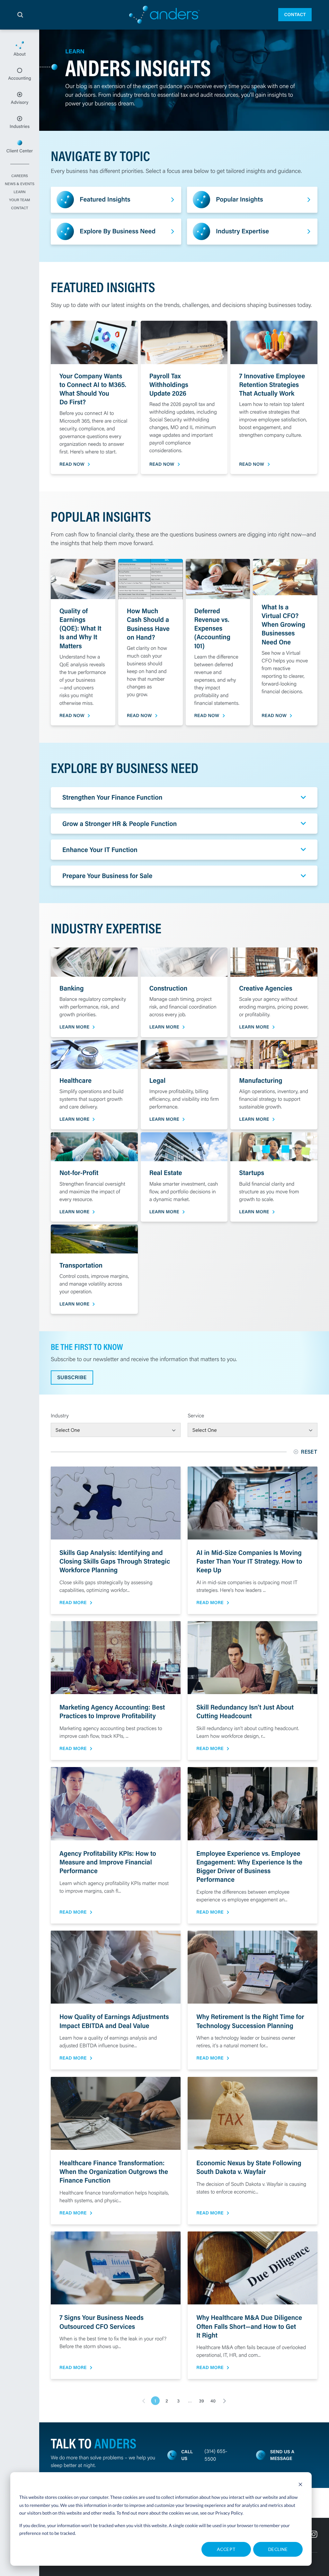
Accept (226, 2549)
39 (201, 2401)
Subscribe (72, 1377)
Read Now (72, 464)
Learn (19, 192)
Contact (295, 14)
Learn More (74, 1027)
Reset (309, 1452)
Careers (20, 176)
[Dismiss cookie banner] (300, 2485)
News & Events (20, 184)
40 (213, 2401)
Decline (278, 2549)
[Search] (20, 15)
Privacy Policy (229, 2513)
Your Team (19, 200)
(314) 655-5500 (216, 2455)
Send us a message (282, 2455)
